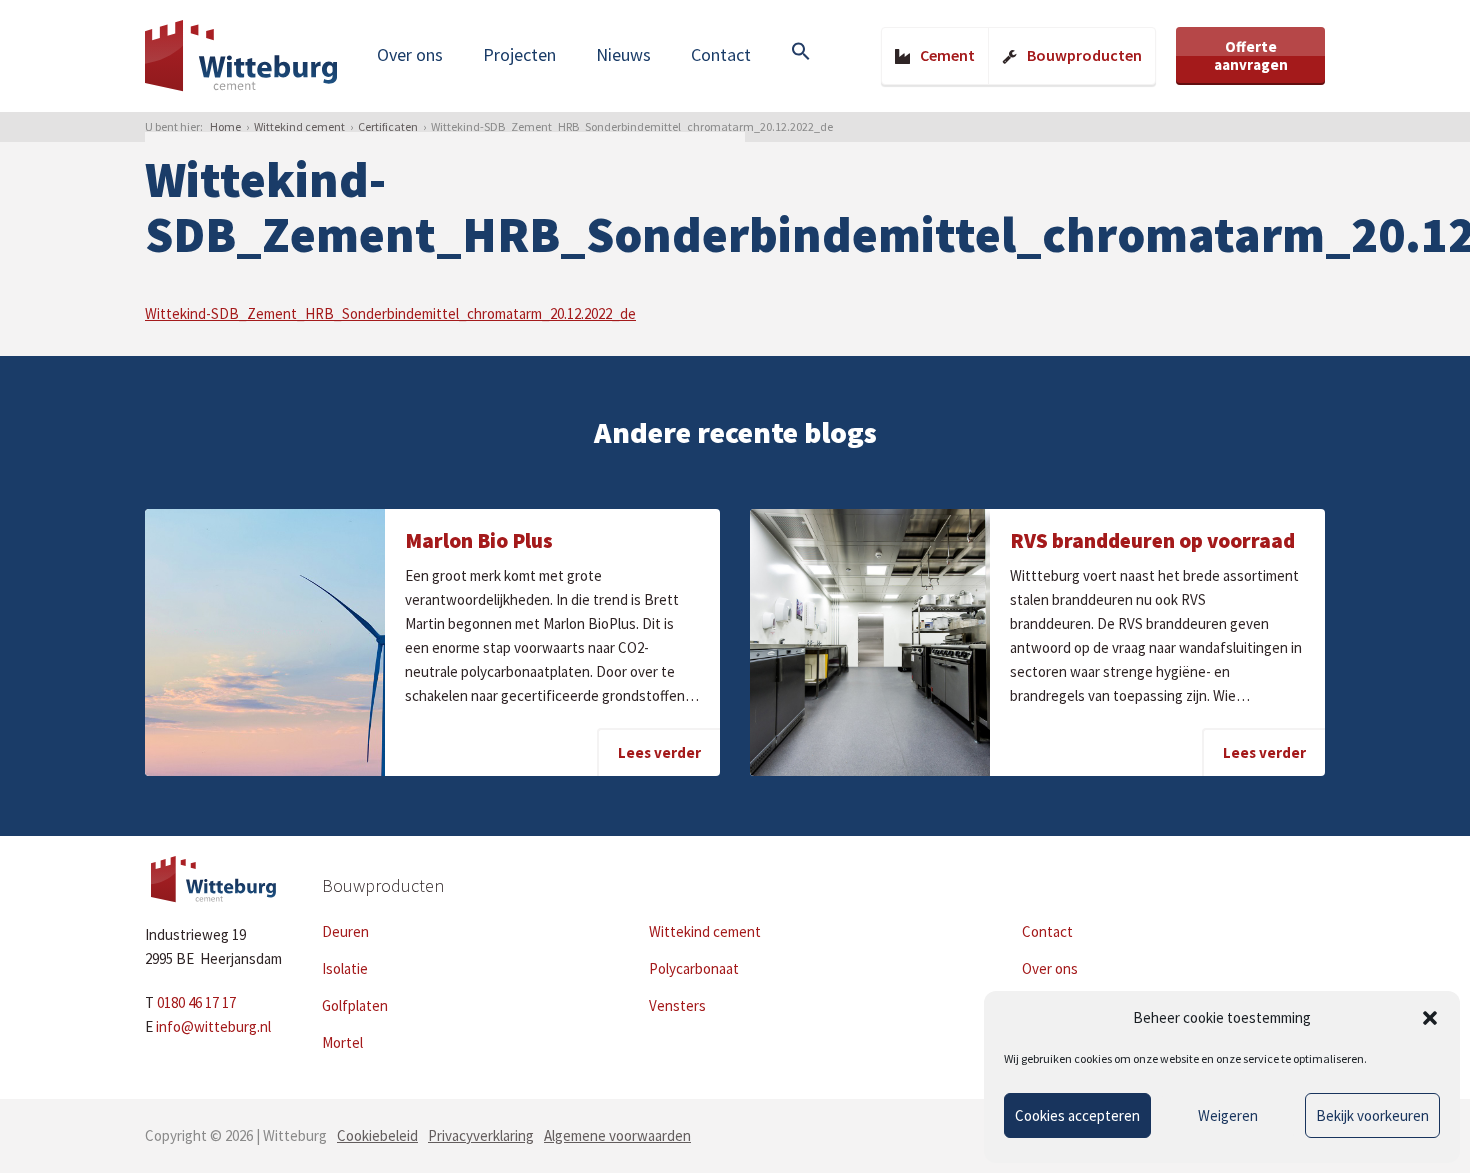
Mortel (342, 1042)
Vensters (677, 1005)
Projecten (519, 54)
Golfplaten (355, 1005)
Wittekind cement (299, 126)
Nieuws (623, 54)
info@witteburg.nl (213, 1026)
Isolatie (345, 968)
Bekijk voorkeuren (1372, 1115)
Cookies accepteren (1077, 1115)
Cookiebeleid (377, 1135)
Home (225, 126)
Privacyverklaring (481, 1135)
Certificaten (388, 126)
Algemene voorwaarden (617, 1135)
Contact (721, 54)
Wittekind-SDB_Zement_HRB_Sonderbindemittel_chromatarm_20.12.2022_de (390, 313)
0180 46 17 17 (196, 1002)
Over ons (410, 54)
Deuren (345, 931)
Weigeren (1228, 1115)
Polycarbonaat (694, 968)
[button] (1430, 1018)
